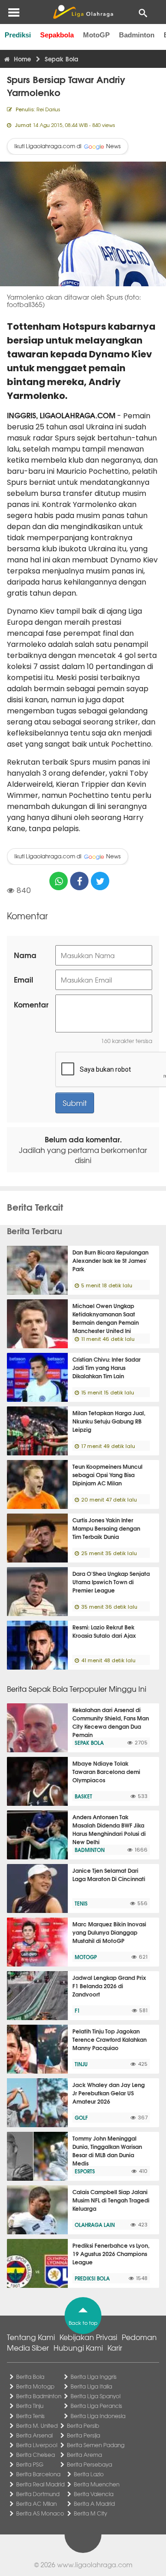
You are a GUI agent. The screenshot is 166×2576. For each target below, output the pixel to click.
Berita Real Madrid (40, 2484)
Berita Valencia (94, 2494)
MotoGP (96, 35)
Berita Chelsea (36, 2455)
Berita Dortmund (38, 2494)
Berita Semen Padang (96, 2445)
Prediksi (18, 35)
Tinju (81, 2064)
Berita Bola (30, 2377)
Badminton (137, 35)
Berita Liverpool (37, 2445)
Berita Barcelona (38, 2474)
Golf (81, 2118)
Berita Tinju (30, 2406)
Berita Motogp (35, 2386)
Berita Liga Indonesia (98, 2416)
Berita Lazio (89, 2474)
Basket (83, 1796)
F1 (77, 2010)
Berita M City (90, 2513)
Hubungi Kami (78, 2347)
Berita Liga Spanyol (95, 2396)
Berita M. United (37, 2425)
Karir (115, 2347)
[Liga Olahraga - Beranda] (83, 12)
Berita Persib (83, 2425)
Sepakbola (57, 35)
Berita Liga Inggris (94, 2377)
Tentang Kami (31, 2337)
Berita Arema (84, 2455)
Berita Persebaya (89, 2464)
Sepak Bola (89, 1743)
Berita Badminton (39, 2396)
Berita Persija (83, 2435)
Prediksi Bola (92, 2278)
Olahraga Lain (95, 2225)
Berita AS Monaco (40, 2513)
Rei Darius (48, 109)
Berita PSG (30, 2464)
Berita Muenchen (97, 2484)
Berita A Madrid (94, 2504)
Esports (85, 2171)
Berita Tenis (30, 2416)
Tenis (81, 1903)
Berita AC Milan (36, 2504)
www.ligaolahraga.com (95, 2564)
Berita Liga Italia (91, 2386)
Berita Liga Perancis (96, 2406)
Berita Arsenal (34, 2435)
